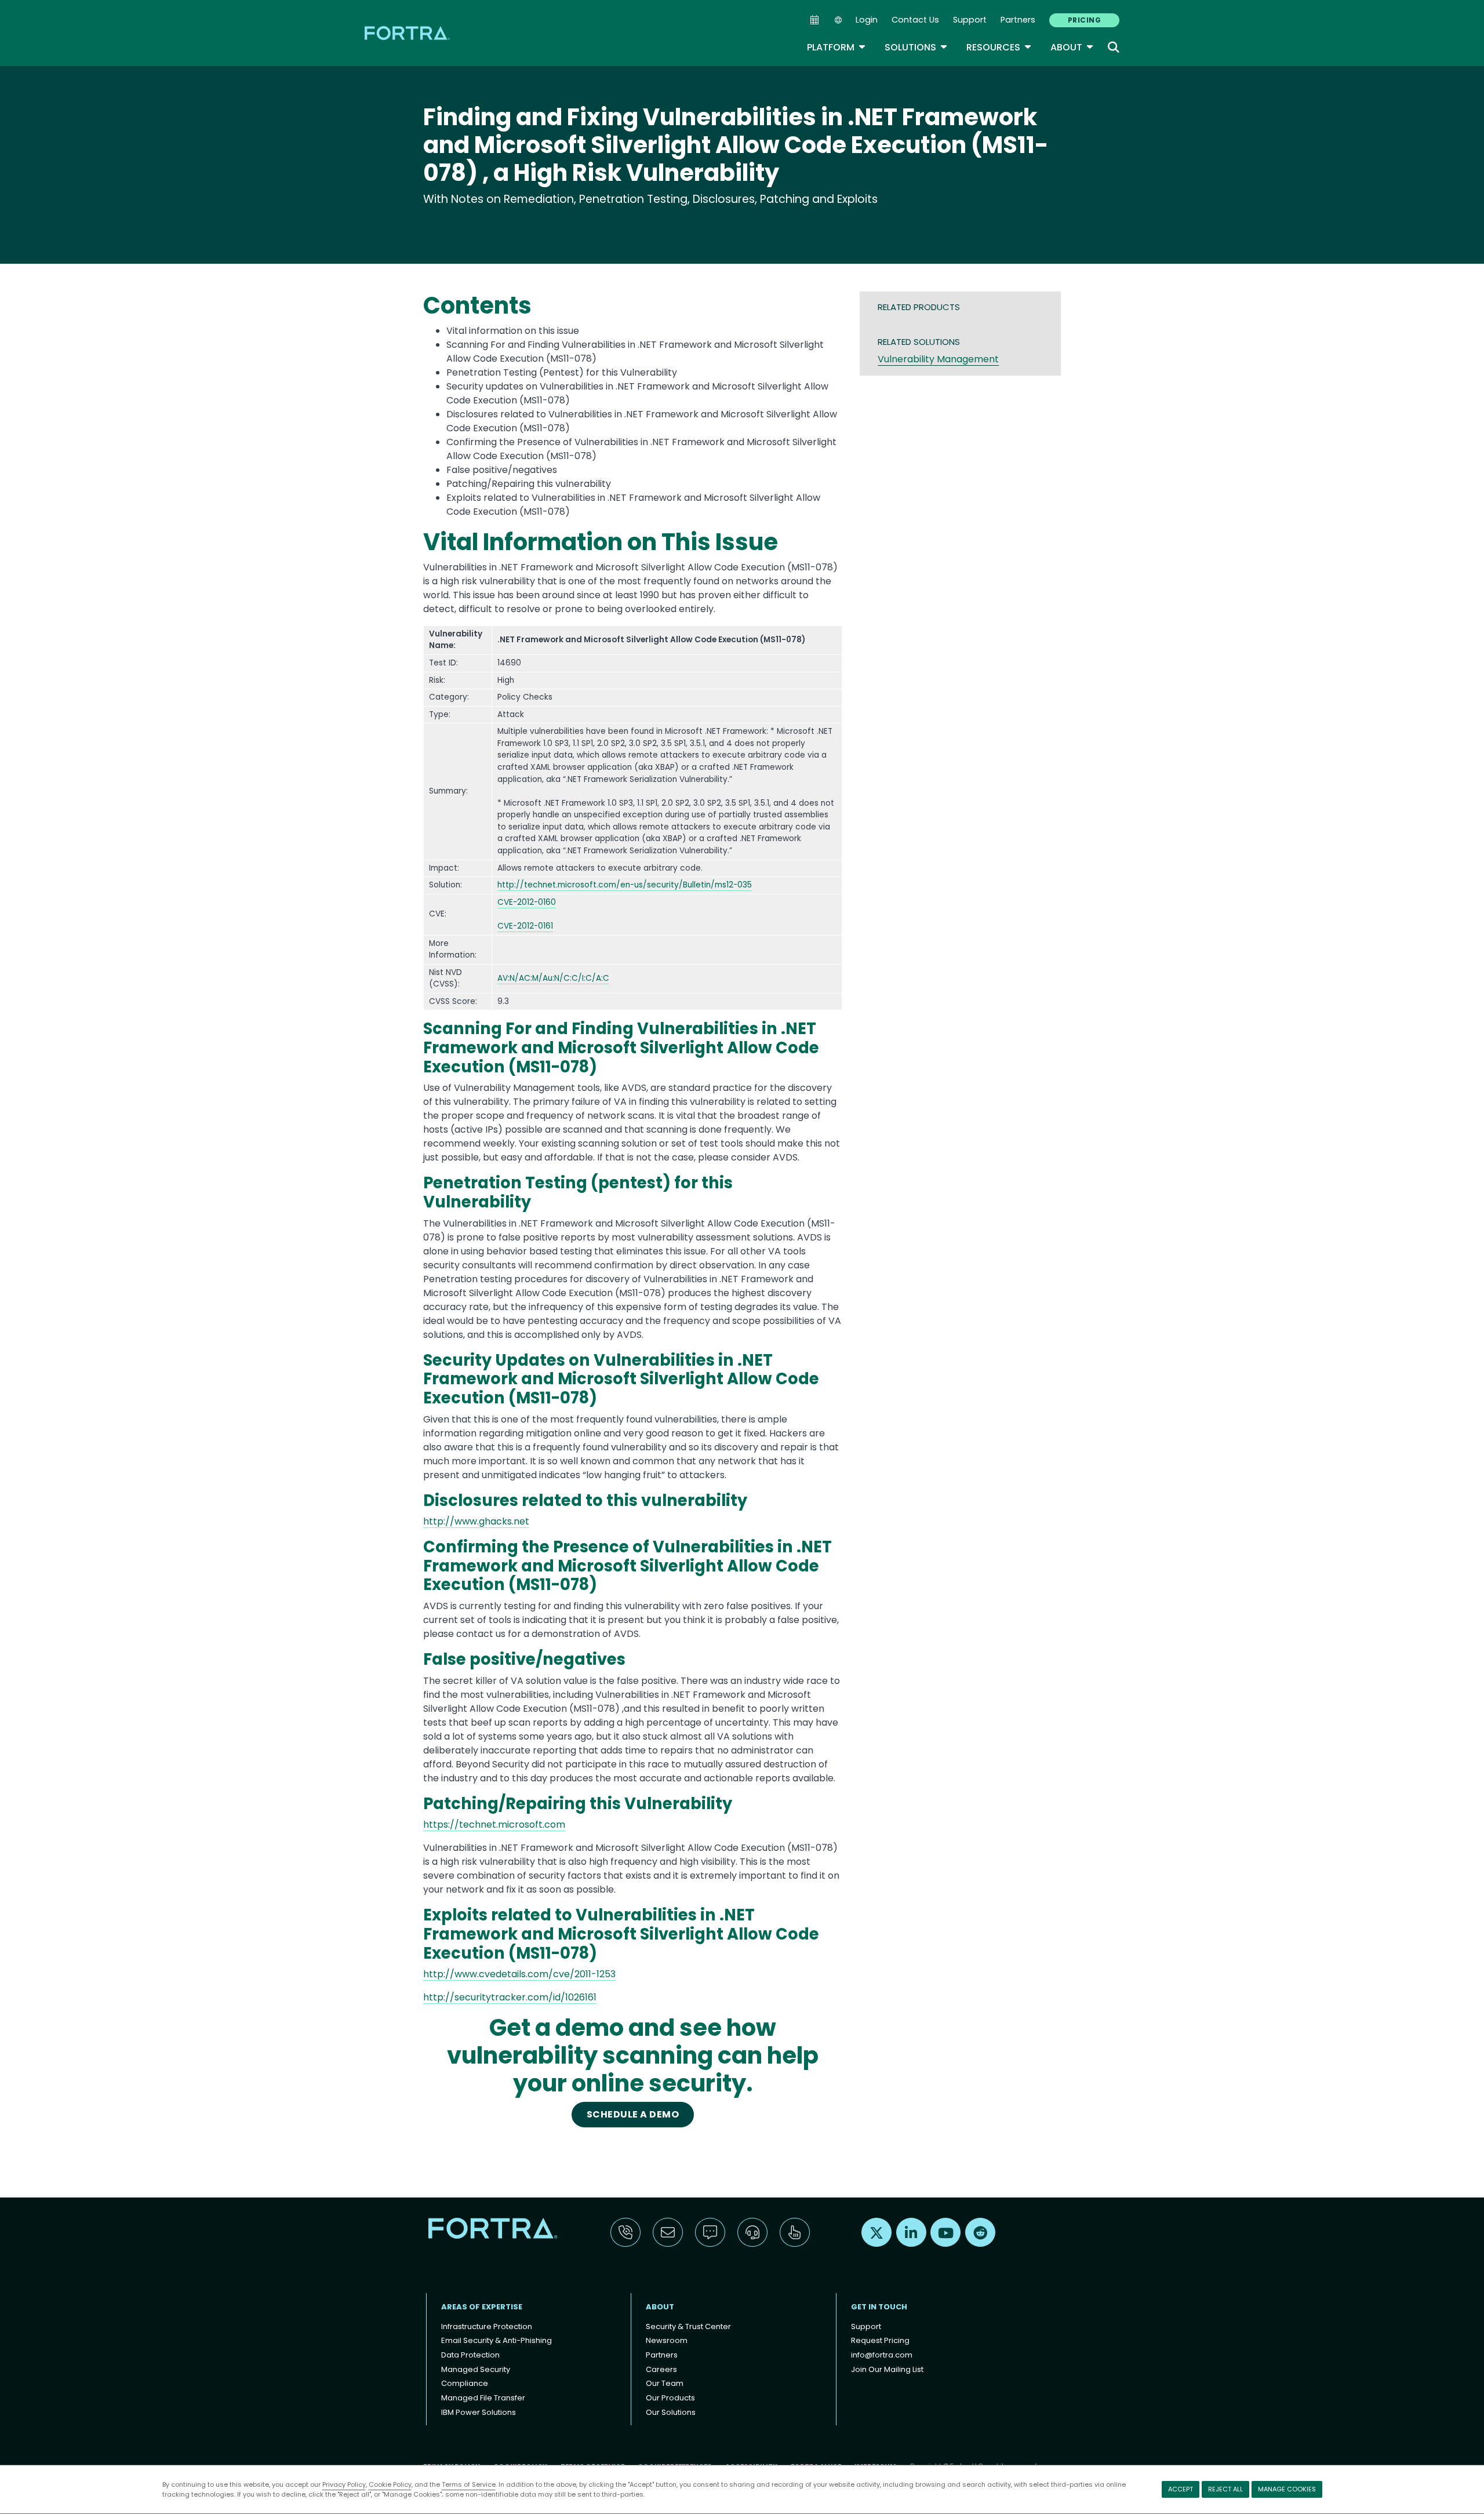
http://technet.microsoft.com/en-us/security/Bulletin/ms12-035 (625, 885)
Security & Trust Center (688, 2326)
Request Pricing (880, 2340)
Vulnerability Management (938, 359)
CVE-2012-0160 (527, 902)
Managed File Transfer (483, 2398)
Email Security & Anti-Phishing (497, 2340)
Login (867, 20)
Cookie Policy (390, 2484)
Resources (999, 47)
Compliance (465, 2383)
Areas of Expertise (482, 2307)
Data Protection (470, 2355)
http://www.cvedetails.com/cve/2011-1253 (519, 1974)
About (1072, 47)
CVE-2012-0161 (525, 926)
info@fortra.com (882, 2355)
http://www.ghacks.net (476, 1521)
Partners (1018, 20)
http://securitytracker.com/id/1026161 (510, 1997)
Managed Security (476, 2369)
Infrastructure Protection (487, 2326)
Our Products (670, 2398)
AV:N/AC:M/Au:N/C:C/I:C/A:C (553, 978)
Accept (1181, 2489)
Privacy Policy (344, 2484)
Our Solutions (671, 2412)
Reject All (1225, 2489)
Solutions (916, 47)
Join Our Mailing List (887, 2369)
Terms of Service (469, 2484)
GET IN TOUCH (879, 2307)
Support (970, 20)
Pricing (1084, 20)
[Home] (408, 33)
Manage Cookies (1287, 2489)
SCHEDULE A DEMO (633, 2114)
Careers (661, 2369)
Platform (836, 47)
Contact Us (915, 20)
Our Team (665, 2383)
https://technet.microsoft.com (494, 1824)
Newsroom (667, 2340)
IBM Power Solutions (479, 2412)
